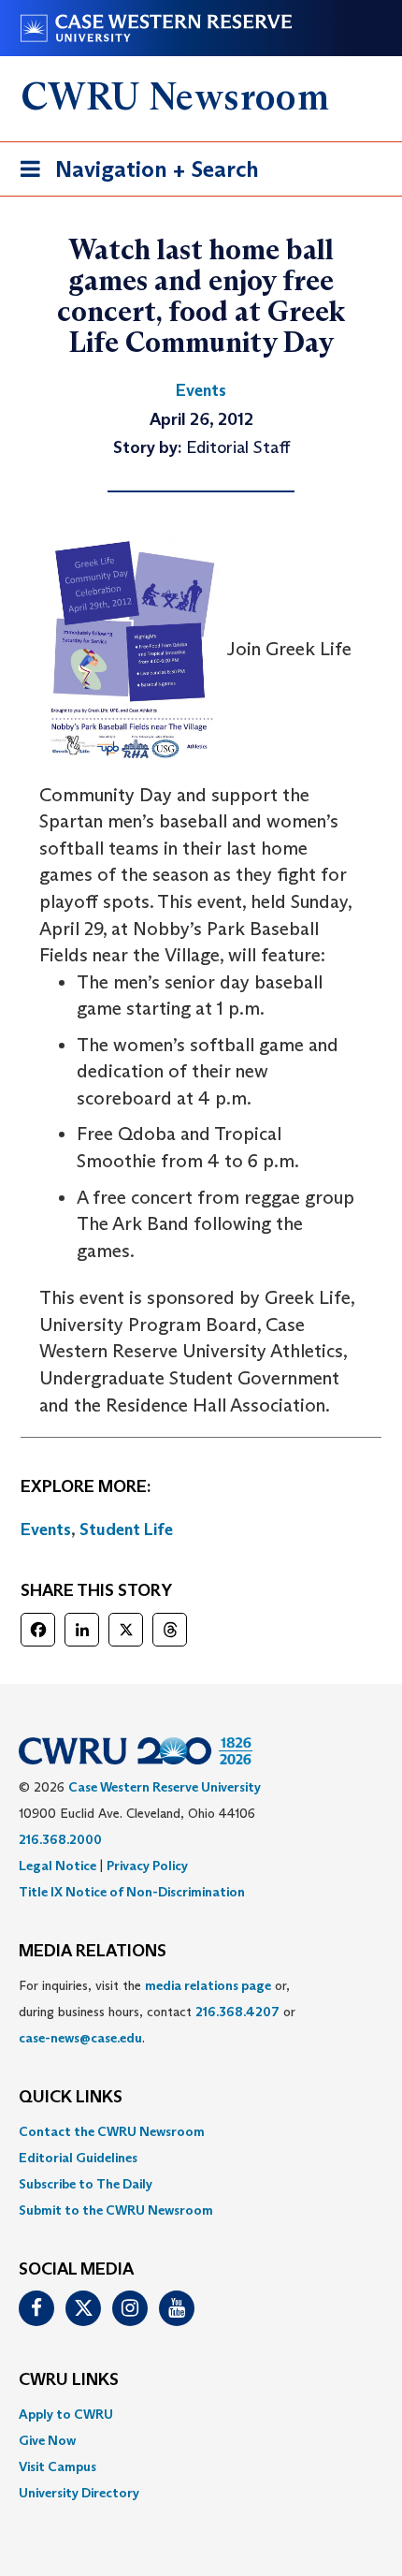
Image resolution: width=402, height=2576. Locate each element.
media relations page (208, 1985)
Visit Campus (57, 2466)
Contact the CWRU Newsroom (112, 2131)
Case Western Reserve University (165, 1787)
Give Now (47, 2440)
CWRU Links (69, 2380)
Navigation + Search (134, 175)
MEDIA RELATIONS (93, 1952)
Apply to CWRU (66, 2414)
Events (46, 1529)
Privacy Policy (147, 1866)
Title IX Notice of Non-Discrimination (132, 1892)
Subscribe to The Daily (86, 2184)
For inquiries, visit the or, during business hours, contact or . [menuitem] (157, 2012)
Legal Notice (57, 1866)
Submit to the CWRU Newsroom (116, 2210)
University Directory (79, 2493)
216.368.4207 (237, 2012)
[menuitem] (201, 2131)
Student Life (126, 1529)
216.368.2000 (60, 1839)
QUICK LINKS (71, 2098)
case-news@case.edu (80, 2038)
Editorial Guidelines (78, 2158)
